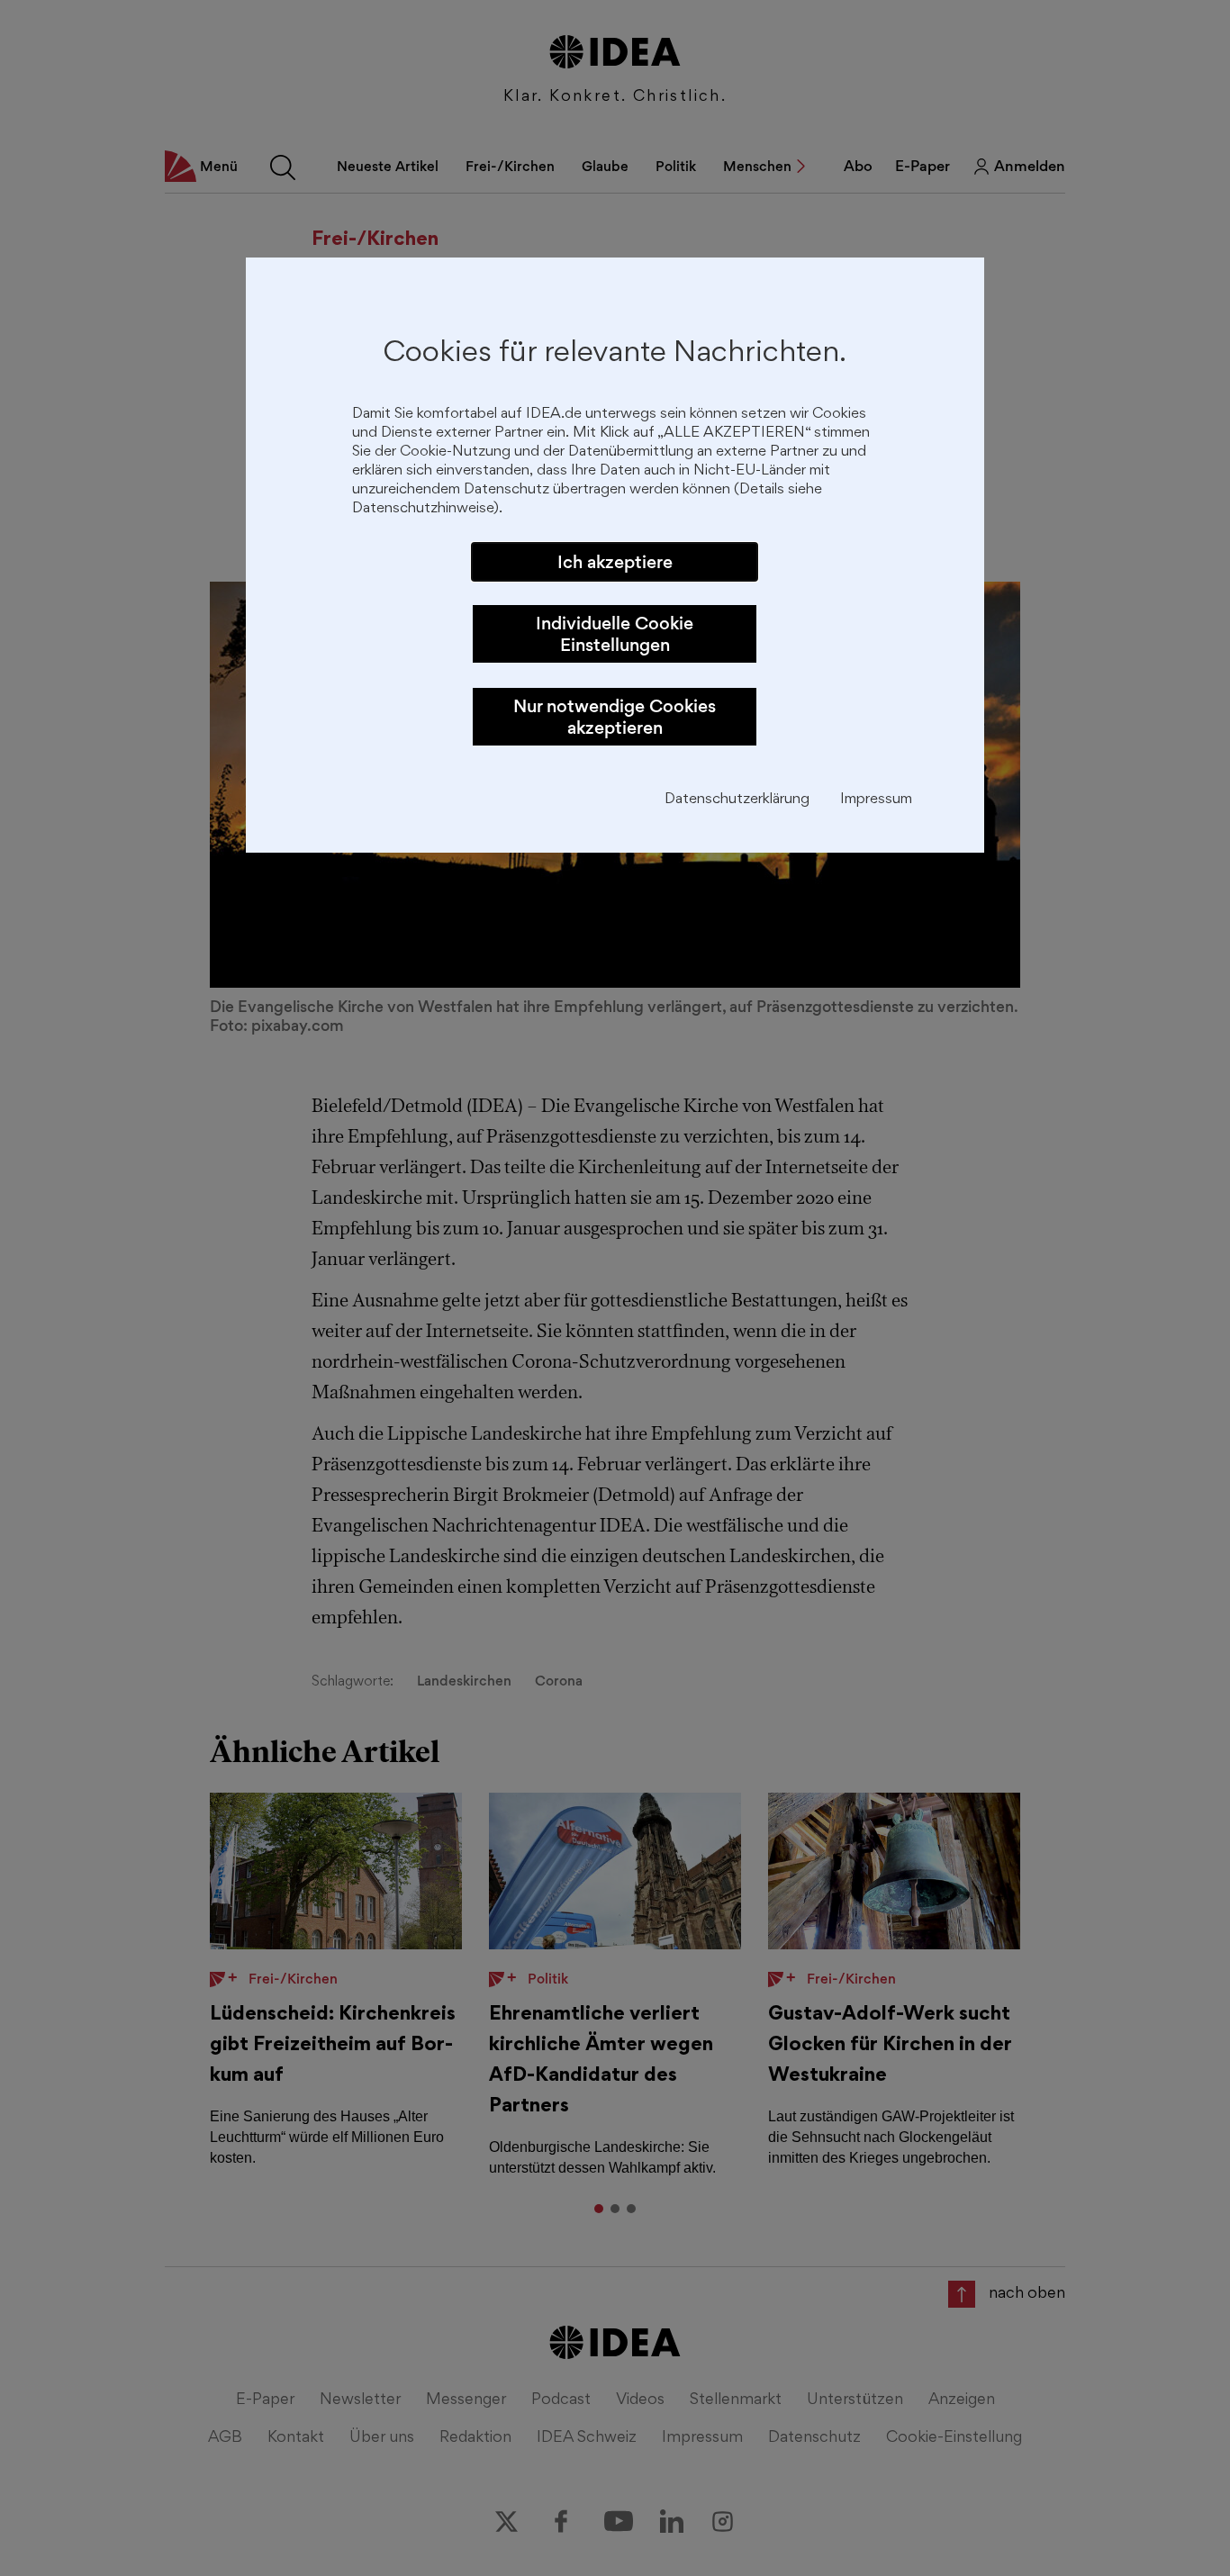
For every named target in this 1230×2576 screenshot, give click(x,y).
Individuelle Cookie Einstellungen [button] (615, 634)
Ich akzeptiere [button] (615, 562)
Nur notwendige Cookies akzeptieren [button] (615, 717)
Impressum (876, 800)
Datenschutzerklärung (737, 800)
